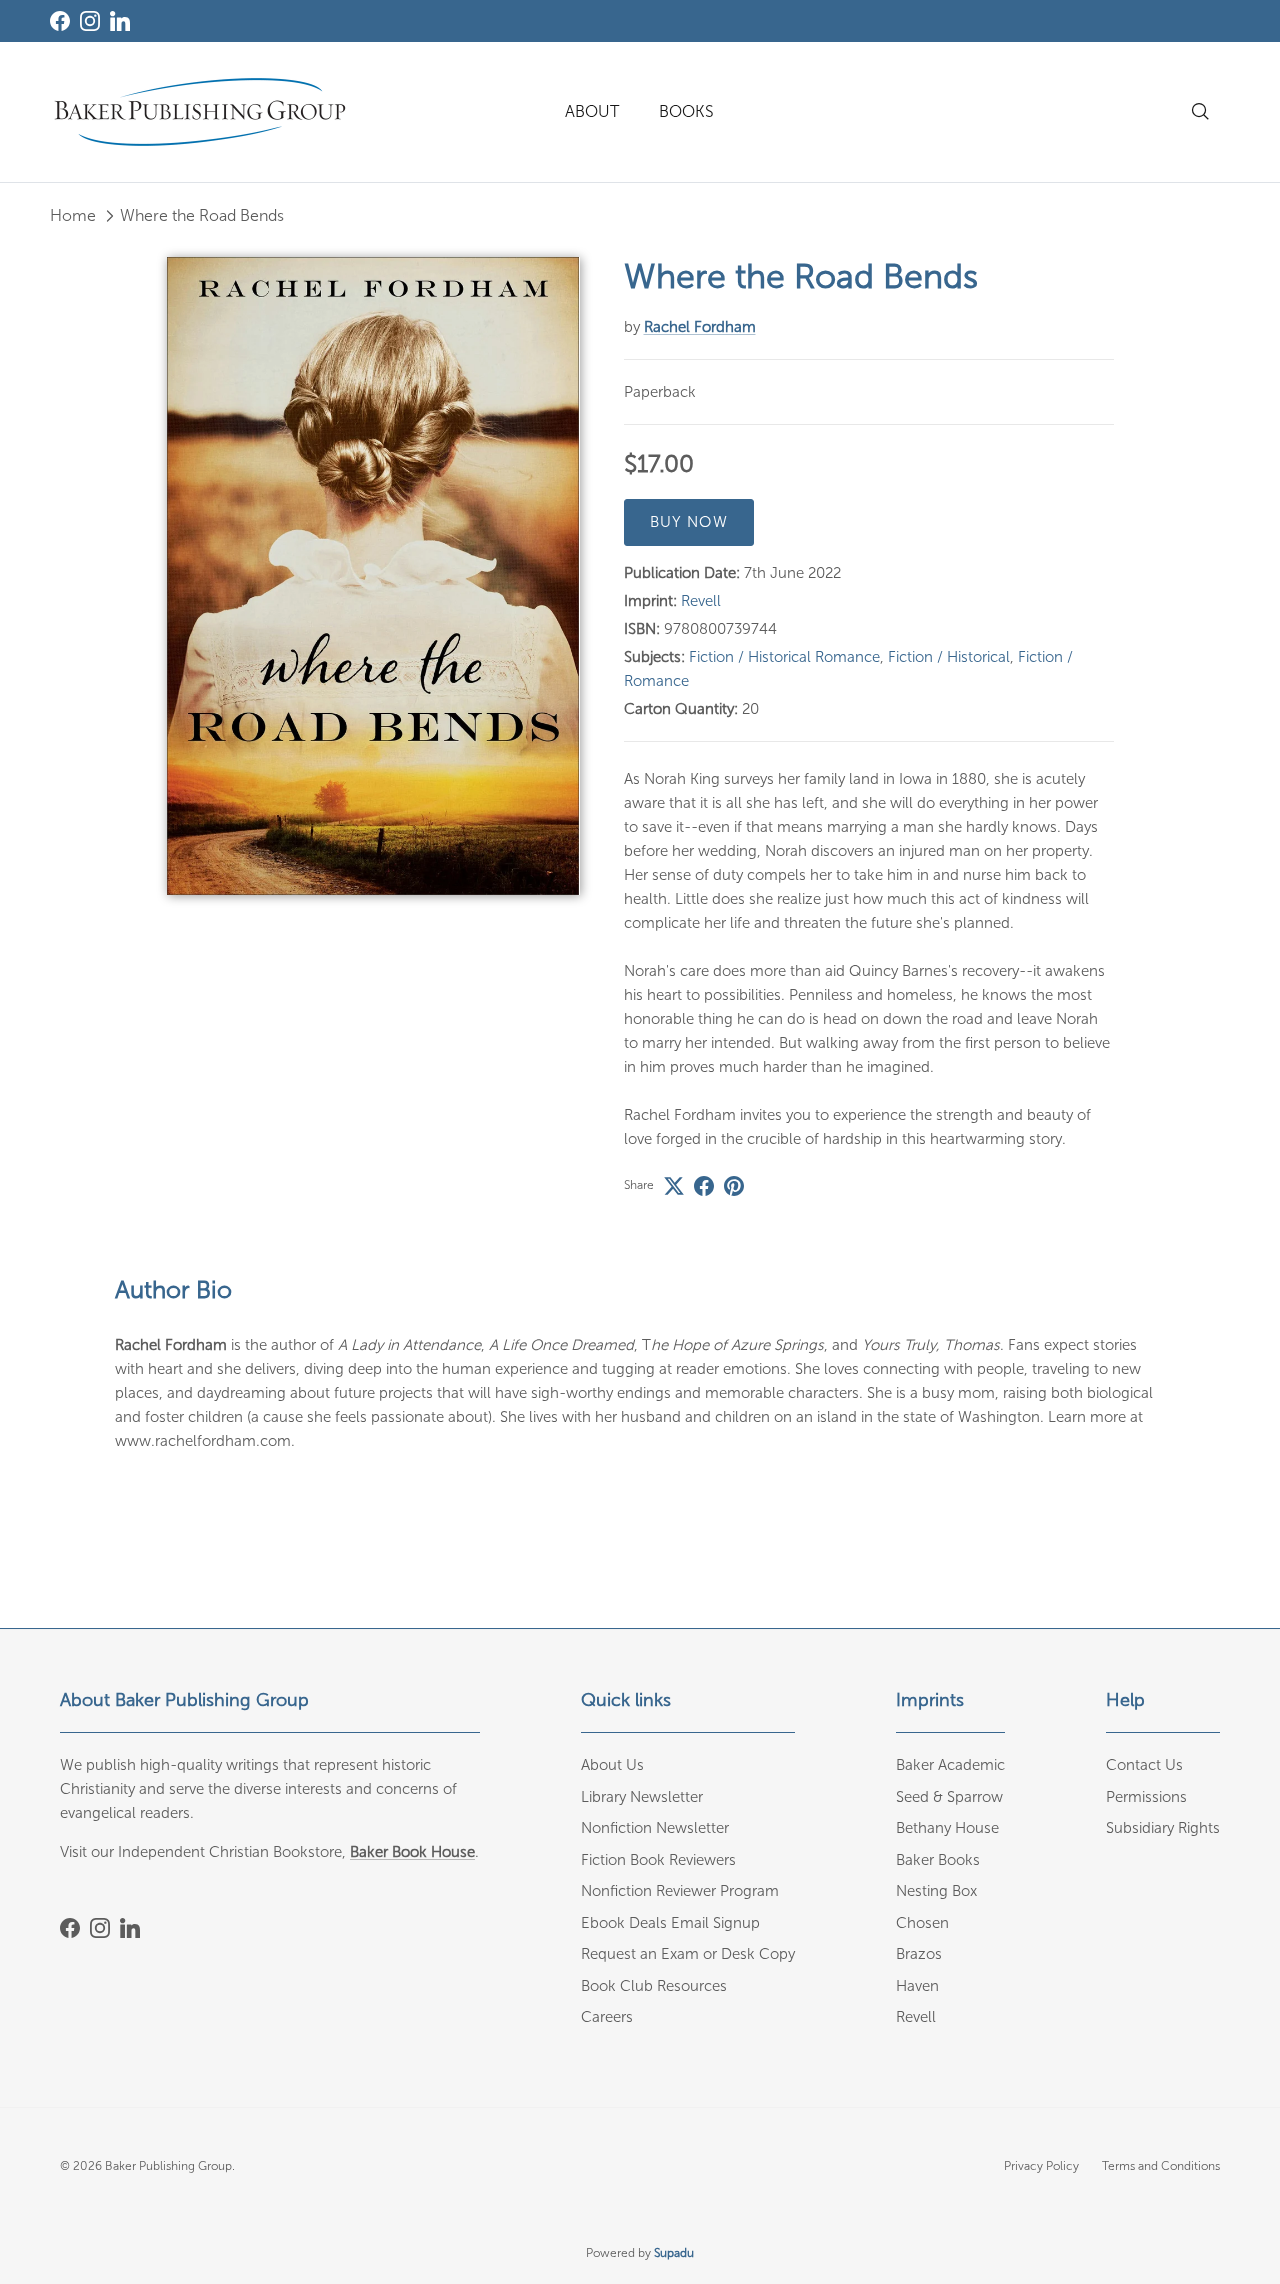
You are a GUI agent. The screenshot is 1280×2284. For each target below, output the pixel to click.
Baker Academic (950, 1765)
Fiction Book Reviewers (658, 1860)
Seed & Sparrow (949, 1797)
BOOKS (686, 111)
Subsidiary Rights (1163, 1828)
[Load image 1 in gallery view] (373, 576)
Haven (917, 1986)
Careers (607, 2017)
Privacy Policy (1041, 2166)
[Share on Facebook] (704, 1186)
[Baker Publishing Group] (200, 112)
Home (73, 215)
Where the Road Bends (202, 215)
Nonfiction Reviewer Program (680, 1891)
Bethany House (947, 1828)
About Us (612, 1765)
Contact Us (1144, 1765)
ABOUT (592, 111)
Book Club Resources (654, 1986)
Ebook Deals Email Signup (670, 1923)
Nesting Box (936, 1891)
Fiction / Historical (949, 657)
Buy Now (689, 522)
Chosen (922, 1923)
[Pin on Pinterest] (734, 1186)
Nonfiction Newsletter (655, 1828)
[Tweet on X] (674, 1186)
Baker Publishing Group (168, 2166)
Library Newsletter (642, 1797)
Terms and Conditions (1161, 2166)
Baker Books (938, 1860)
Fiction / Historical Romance (784, 657)
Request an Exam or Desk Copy (688, 1954)
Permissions (1146, 1797)
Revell (701, 601)
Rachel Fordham (700, 327)
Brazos (919, 1954)
